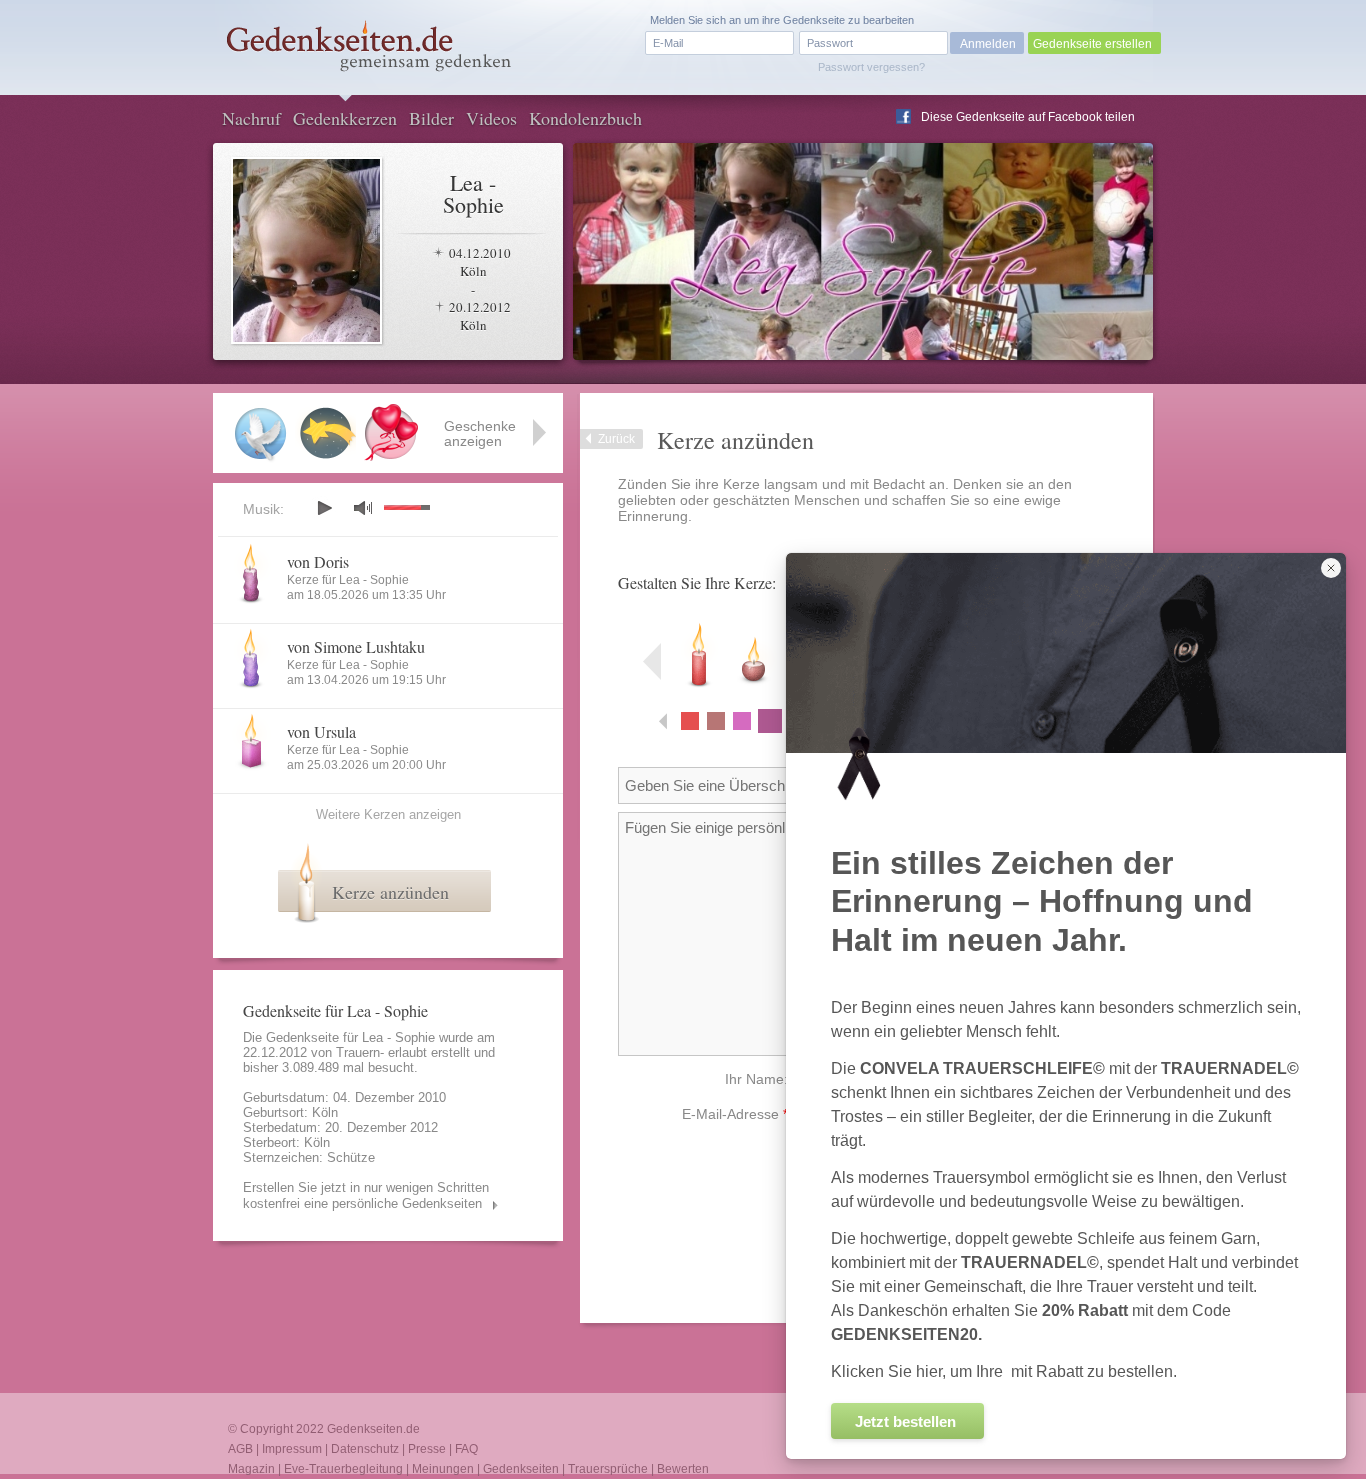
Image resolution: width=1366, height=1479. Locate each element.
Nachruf (251, 118)
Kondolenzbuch (585, 118)
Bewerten (683, 1469)
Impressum (292, 1449)
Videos (491, 118)
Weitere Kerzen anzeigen (388, 814)
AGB (240, 1449)
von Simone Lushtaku (356, 646)
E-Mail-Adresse (735, 1114)
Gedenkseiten (521, 1469)
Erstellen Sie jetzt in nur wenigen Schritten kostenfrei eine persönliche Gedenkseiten (366, 1195)
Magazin (251, 1469)
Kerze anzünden (390, 892)
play (324, 508)
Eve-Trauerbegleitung (343, 1469)
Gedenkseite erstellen (1092, 44)
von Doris (318, 561)
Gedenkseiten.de (373, 1429)
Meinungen (443, 1469)
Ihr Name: (756, 1079)
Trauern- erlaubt (381, 1052)
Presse (427, 1449)
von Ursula (321, 731)
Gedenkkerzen (345, 118)
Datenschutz (365, 1449)
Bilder (431, 118)
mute (363, 507)
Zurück (616, 439)
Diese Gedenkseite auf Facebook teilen (1028, 117)
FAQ (466, 1449)
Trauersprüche (608, 1469)
